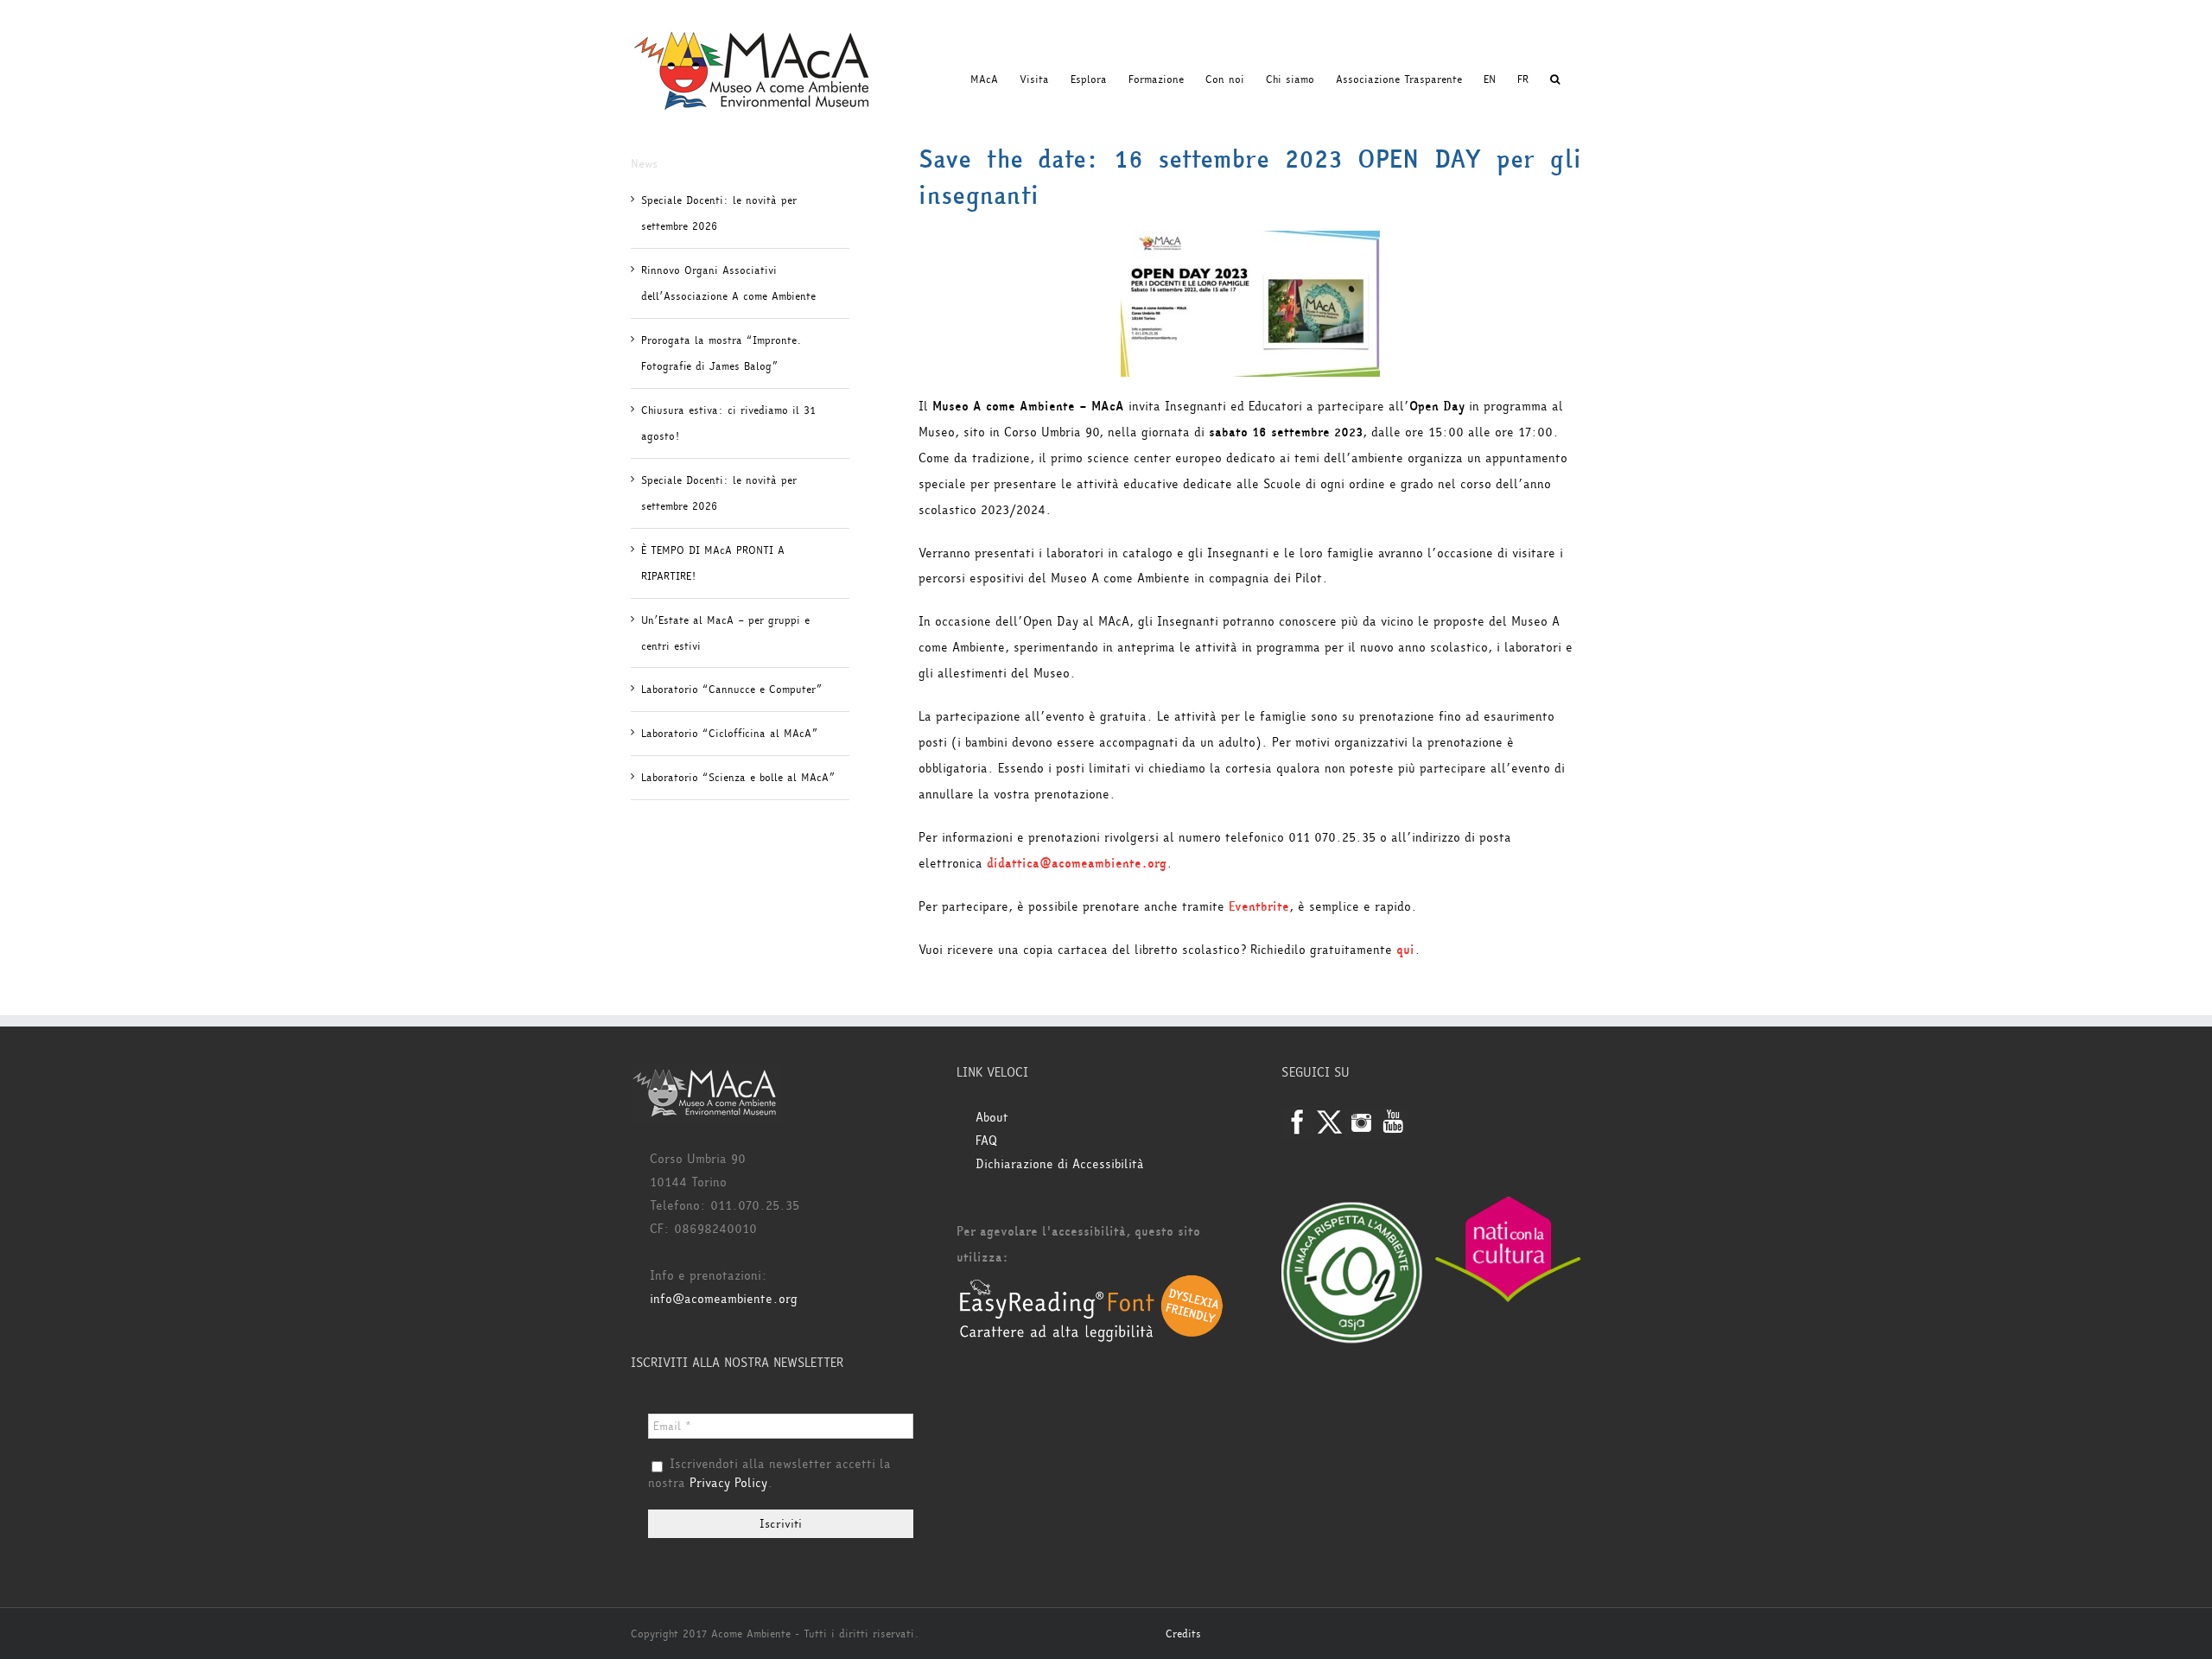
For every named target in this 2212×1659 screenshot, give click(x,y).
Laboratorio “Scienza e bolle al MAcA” (738, 778)
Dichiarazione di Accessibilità (1060, 1164)
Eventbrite (1259, 907)
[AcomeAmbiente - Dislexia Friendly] (1091, 1284)
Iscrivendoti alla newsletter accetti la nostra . (769, 1474)
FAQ (986, 1141)
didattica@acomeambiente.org (1077, 864)
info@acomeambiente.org (724, 1299)
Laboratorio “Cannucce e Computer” (731, 690)
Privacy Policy (728, 1483)
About (992, 1118)
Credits (1183, 1634)
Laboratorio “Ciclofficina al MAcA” (729, 734)
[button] (1555, 79)
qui (1405, 950)
